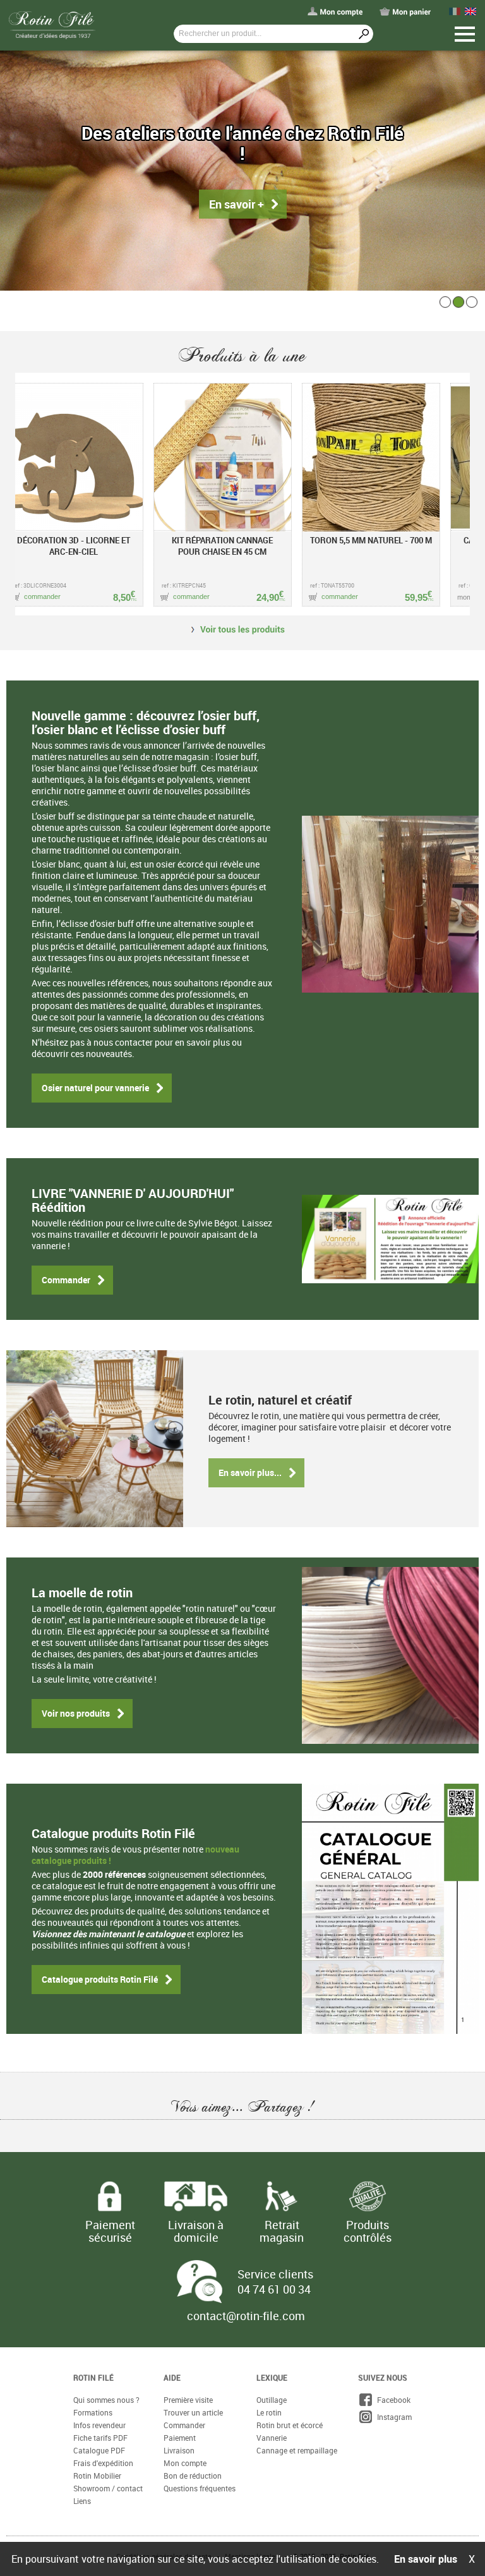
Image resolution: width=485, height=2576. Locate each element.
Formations (93, 2412)
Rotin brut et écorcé (290, 2425)
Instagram (392, 2417)
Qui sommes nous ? (106, 2400)
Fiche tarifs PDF (100, 2438)
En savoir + (237, 194)
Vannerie (272, 2438)
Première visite (188, 2400)
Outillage (272, 2400)
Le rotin (269, 2412)
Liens (82, 2501)
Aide (172, 2378)
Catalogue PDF (99, 2450)
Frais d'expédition (103, 2463)
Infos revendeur (99, 2425)
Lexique (272, 2378)
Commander (66, 1280)
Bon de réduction (193, 2476)
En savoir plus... (250, 1472)
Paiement (180, 2438)
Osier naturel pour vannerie (95, 1088)
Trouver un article (193, 2412)
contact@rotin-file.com (246, 2316)
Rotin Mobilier (97, 2476)
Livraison (179, 2450)
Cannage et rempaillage (297, 2450)
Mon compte (185, 2463)
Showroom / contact (108, 2488)
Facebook (392, 2400)
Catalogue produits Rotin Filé (100, 1979)
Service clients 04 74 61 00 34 (275, 2282)
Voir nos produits (76, 1713)
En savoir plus (426, 2559)
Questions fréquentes (200, 2488)
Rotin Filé (93, 2378)
